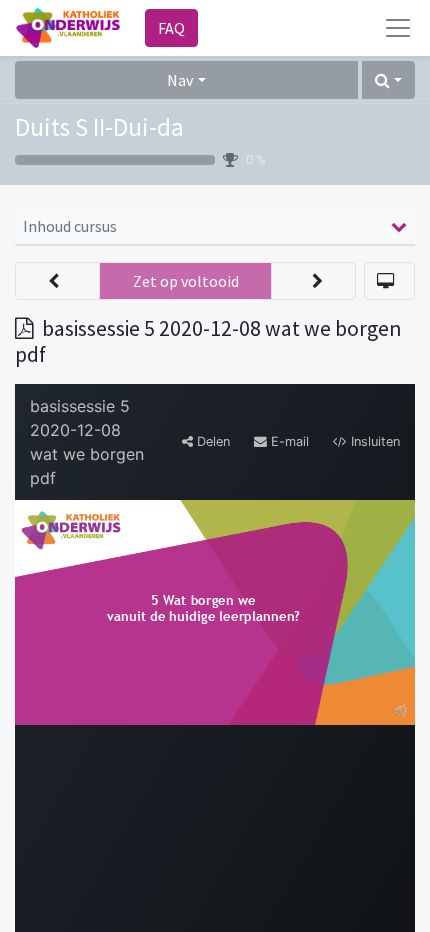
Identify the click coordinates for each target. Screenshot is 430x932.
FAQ (171, 28)
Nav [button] (180, 80)
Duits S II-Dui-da (99, 127)
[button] (388, 80)
